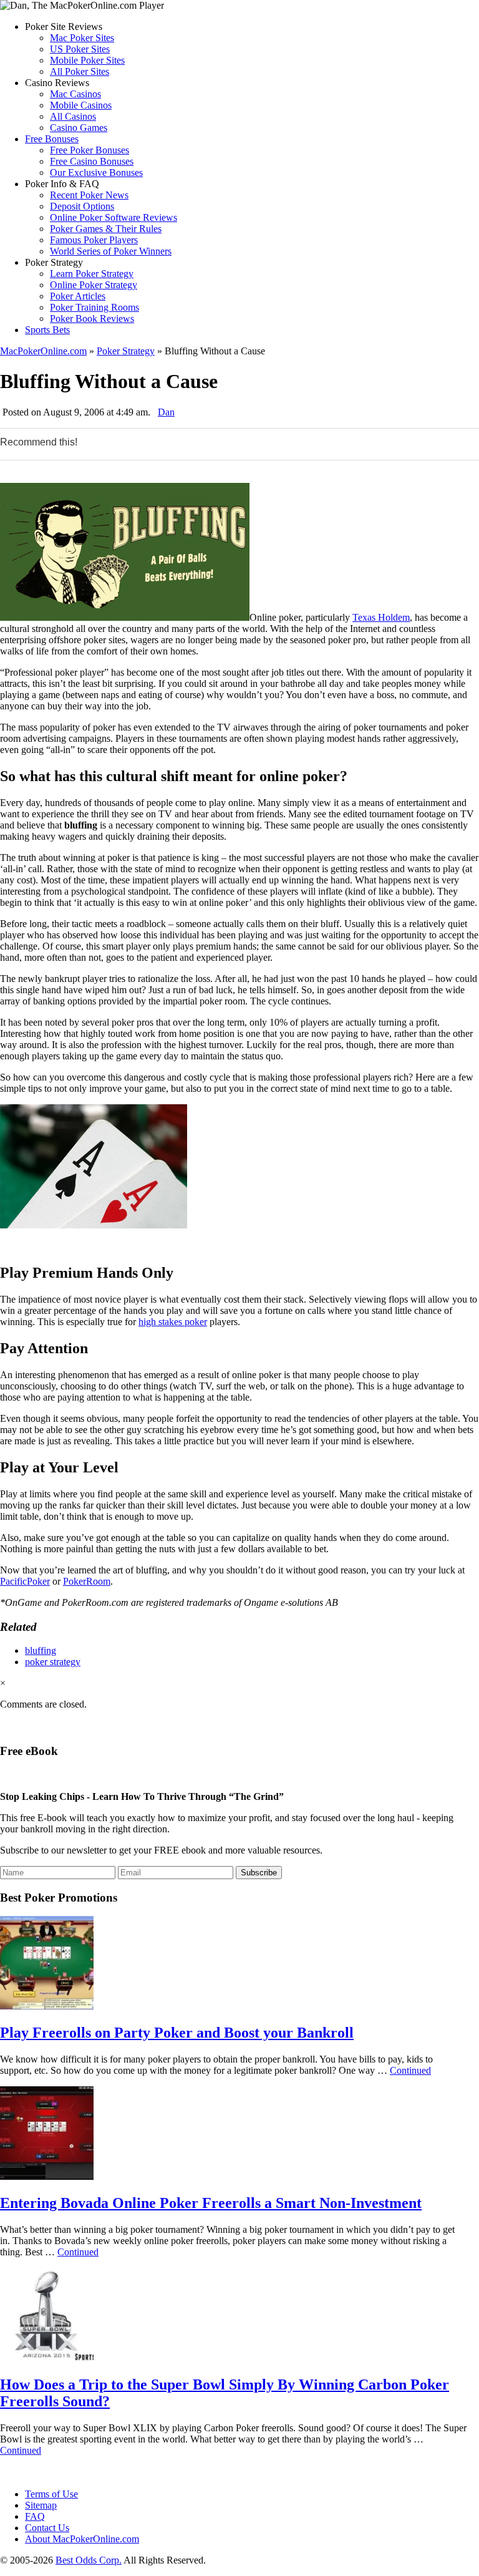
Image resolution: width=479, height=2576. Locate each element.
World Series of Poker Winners (111, 251)
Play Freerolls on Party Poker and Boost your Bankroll (177, 2033)
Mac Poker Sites (82, 38)
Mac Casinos (75, 94)
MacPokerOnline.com (43, 351)
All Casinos (73, 116)
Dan (166, 412)
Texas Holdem (381, 617)
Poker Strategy (126, 351)
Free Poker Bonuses (90, 150)
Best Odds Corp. (89, 2560)
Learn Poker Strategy (92, 274)
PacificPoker (25, 1581)
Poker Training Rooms (94, 307)
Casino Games (79, 128)
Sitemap (41, 2505)
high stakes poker (173, 1322)
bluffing (41, 1650)
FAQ (35, 2516)
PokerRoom (87, 1581)
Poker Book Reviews (92, 318)
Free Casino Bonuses (92, 161)
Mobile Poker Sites (87, 60)
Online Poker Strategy (94, 285)
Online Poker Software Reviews (114, 217)
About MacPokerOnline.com (82, 2539)
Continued (410, 2070)
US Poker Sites (80, 49)
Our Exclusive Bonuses (96, 173)
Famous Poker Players (94, 240)
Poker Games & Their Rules (106, 229)
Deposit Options (82, 206)
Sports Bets (47, 330)
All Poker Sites (80, 71)
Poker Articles (78, 296)
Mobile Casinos (81, 105)
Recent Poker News (89, 195)
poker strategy (53, 1662)
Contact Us (47, 2528)
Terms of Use (51, 2494)
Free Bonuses (52, 139)
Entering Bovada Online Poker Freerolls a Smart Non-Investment (211, 2203)
